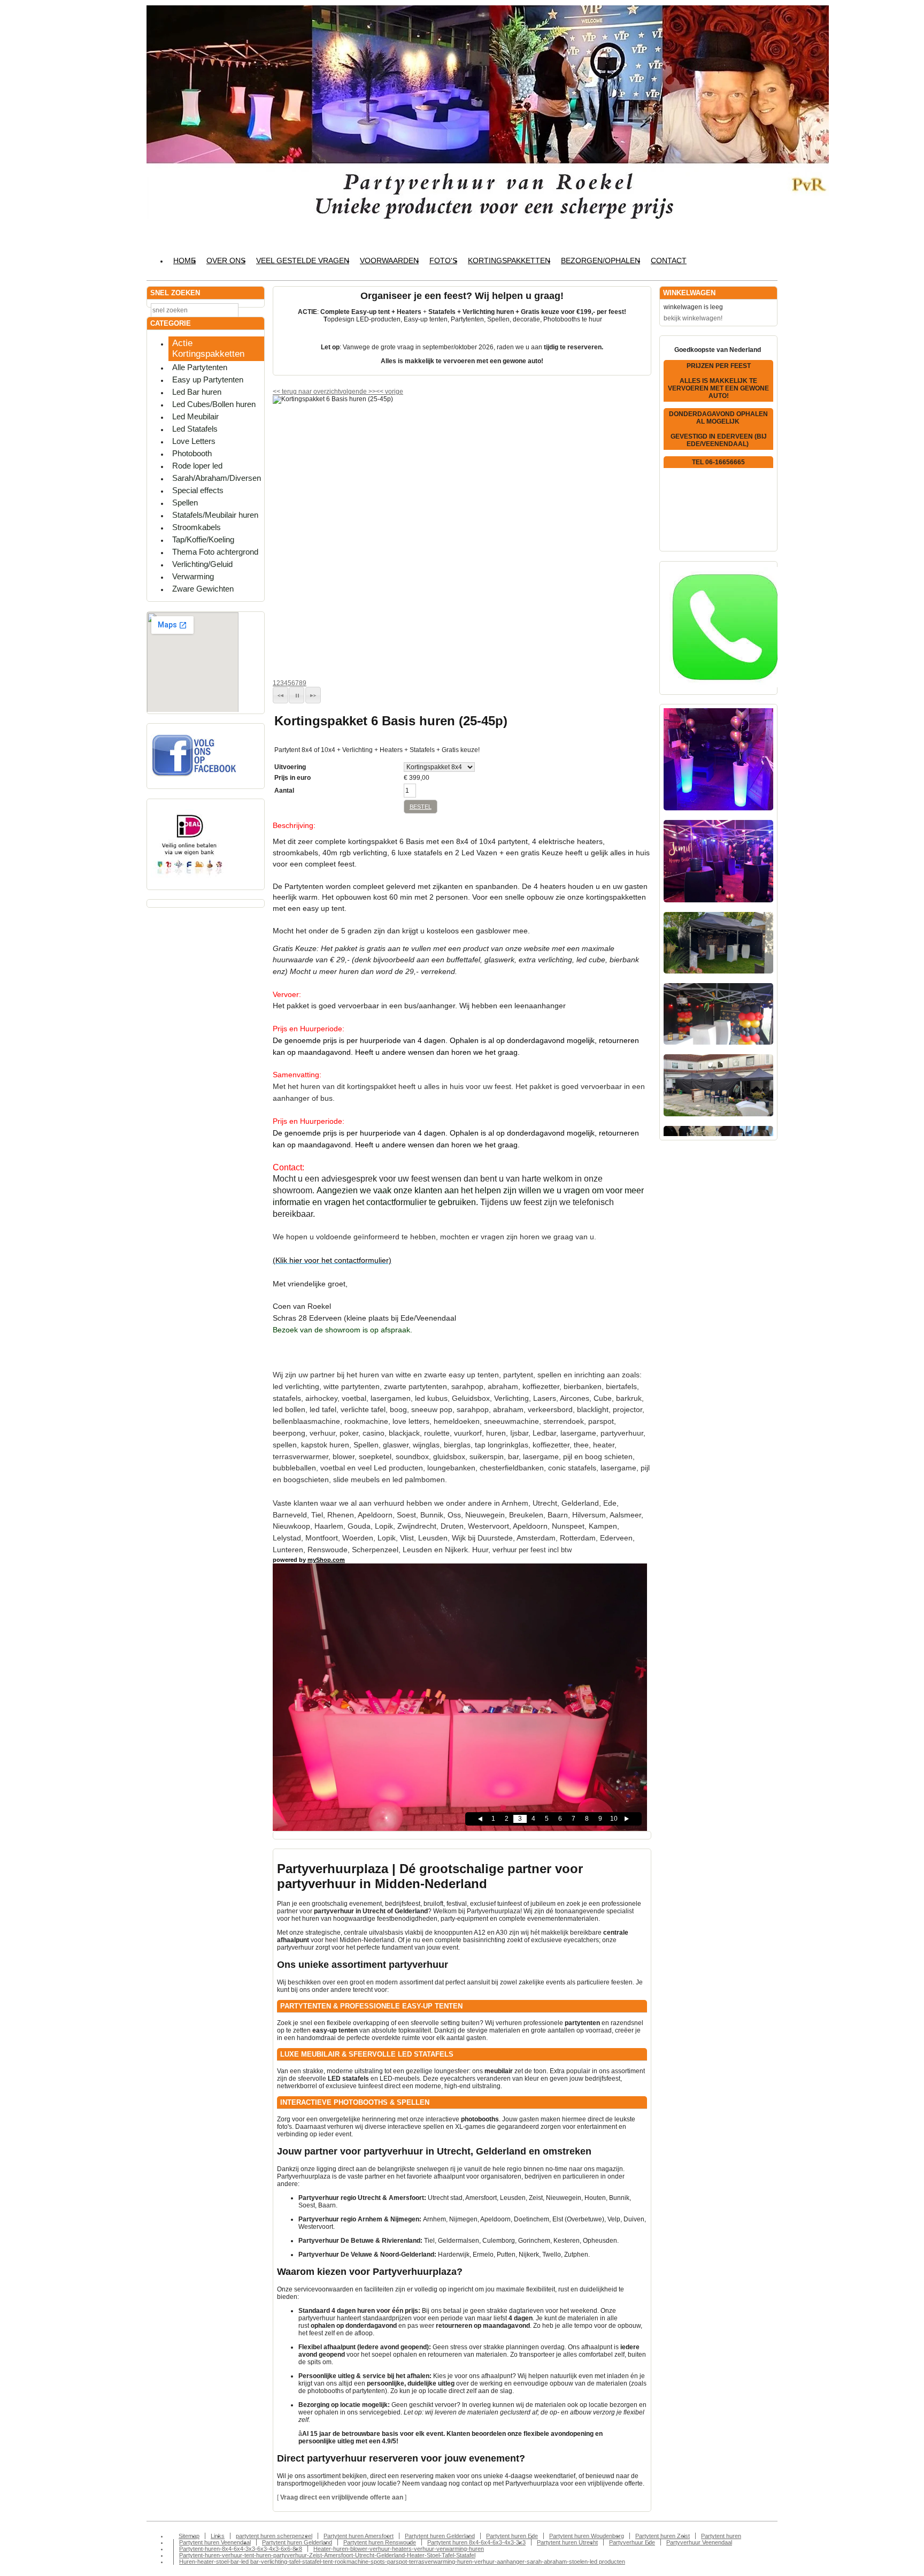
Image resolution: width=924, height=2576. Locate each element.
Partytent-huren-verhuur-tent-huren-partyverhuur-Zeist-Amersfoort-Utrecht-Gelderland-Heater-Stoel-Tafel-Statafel (327, 2555)
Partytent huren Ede (512, 2536)
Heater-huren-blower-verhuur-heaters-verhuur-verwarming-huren (399, 2549)
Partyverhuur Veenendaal (699, 2542)
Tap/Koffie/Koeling (203, 539)
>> (371, 392)
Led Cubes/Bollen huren (214, 404)
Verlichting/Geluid (202, 564)
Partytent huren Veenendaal (215, 2542)
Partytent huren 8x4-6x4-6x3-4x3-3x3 (476, 2542)
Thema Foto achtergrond (215, 552)
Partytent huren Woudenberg (587, 2536)
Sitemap (189, 2536)
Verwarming (193, 576)
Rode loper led (197, 466)
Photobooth (192, 453)
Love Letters (194, 441)
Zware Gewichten (203, 589)
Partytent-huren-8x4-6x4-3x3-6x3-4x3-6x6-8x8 (241, 2549)
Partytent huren (721, 2536)
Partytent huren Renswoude (380, 2542)
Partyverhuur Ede (632, 2542)
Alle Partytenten (200, 367)
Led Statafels (195, 429)
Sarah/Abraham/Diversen (217, 478)
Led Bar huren (197, 392)
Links (218, 2536)
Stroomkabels (197, 527)
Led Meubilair (195, 416)
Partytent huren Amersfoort (359, 2536)
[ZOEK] (254, 309)
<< (380, 392)
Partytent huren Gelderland (440, 2536)
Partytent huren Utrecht (567, 2542)
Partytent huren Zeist (663, 2536)
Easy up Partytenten (208, 379)
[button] (280, 695)
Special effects (198, 490)
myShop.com (326, 1560)
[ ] (342, 2497)
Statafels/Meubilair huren (215, 515)
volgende (358, 392)
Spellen (185, 503)
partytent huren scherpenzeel (274, 2536)
